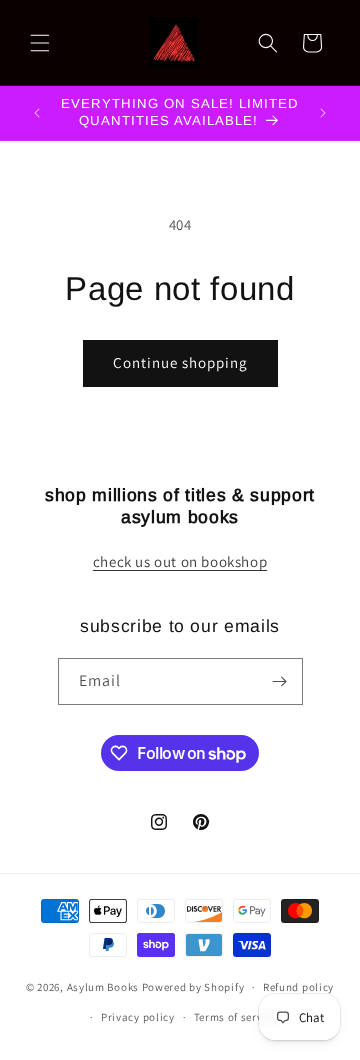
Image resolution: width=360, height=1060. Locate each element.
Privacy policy (138, 1017)
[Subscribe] (280, 681)
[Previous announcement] (37, 113)
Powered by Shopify (193, 987)
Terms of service (236, 1017)
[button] (40, 43)
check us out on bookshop (180, 561)
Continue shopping (180, 362)
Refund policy (298, 987)
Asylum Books (103, 987)
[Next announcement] (323, 113)
